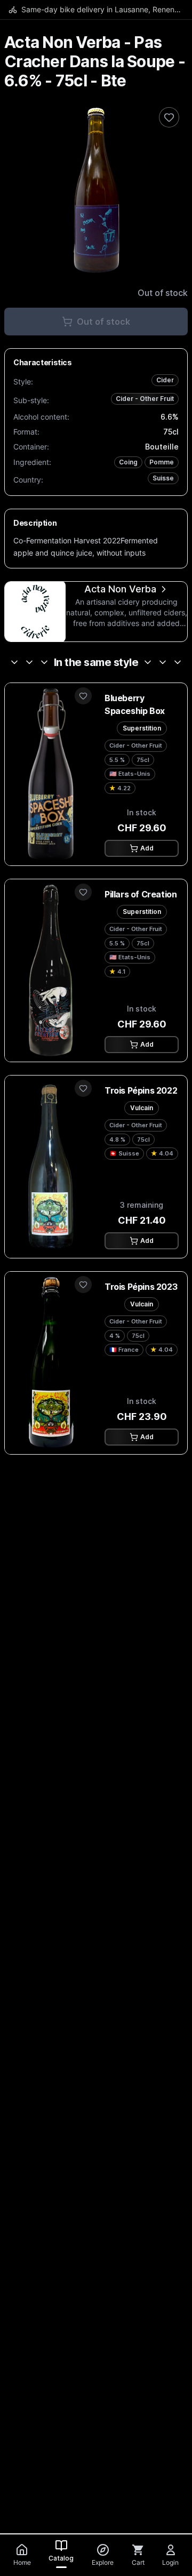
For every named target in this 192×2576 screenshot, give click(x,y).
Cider (165, 380)
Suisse (163, 478)
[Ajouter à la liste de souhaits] (169, 117)
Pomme (162, 462)
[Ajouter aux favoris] (83, 696)
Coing (128, 462)
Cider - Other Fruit (145, 399)
